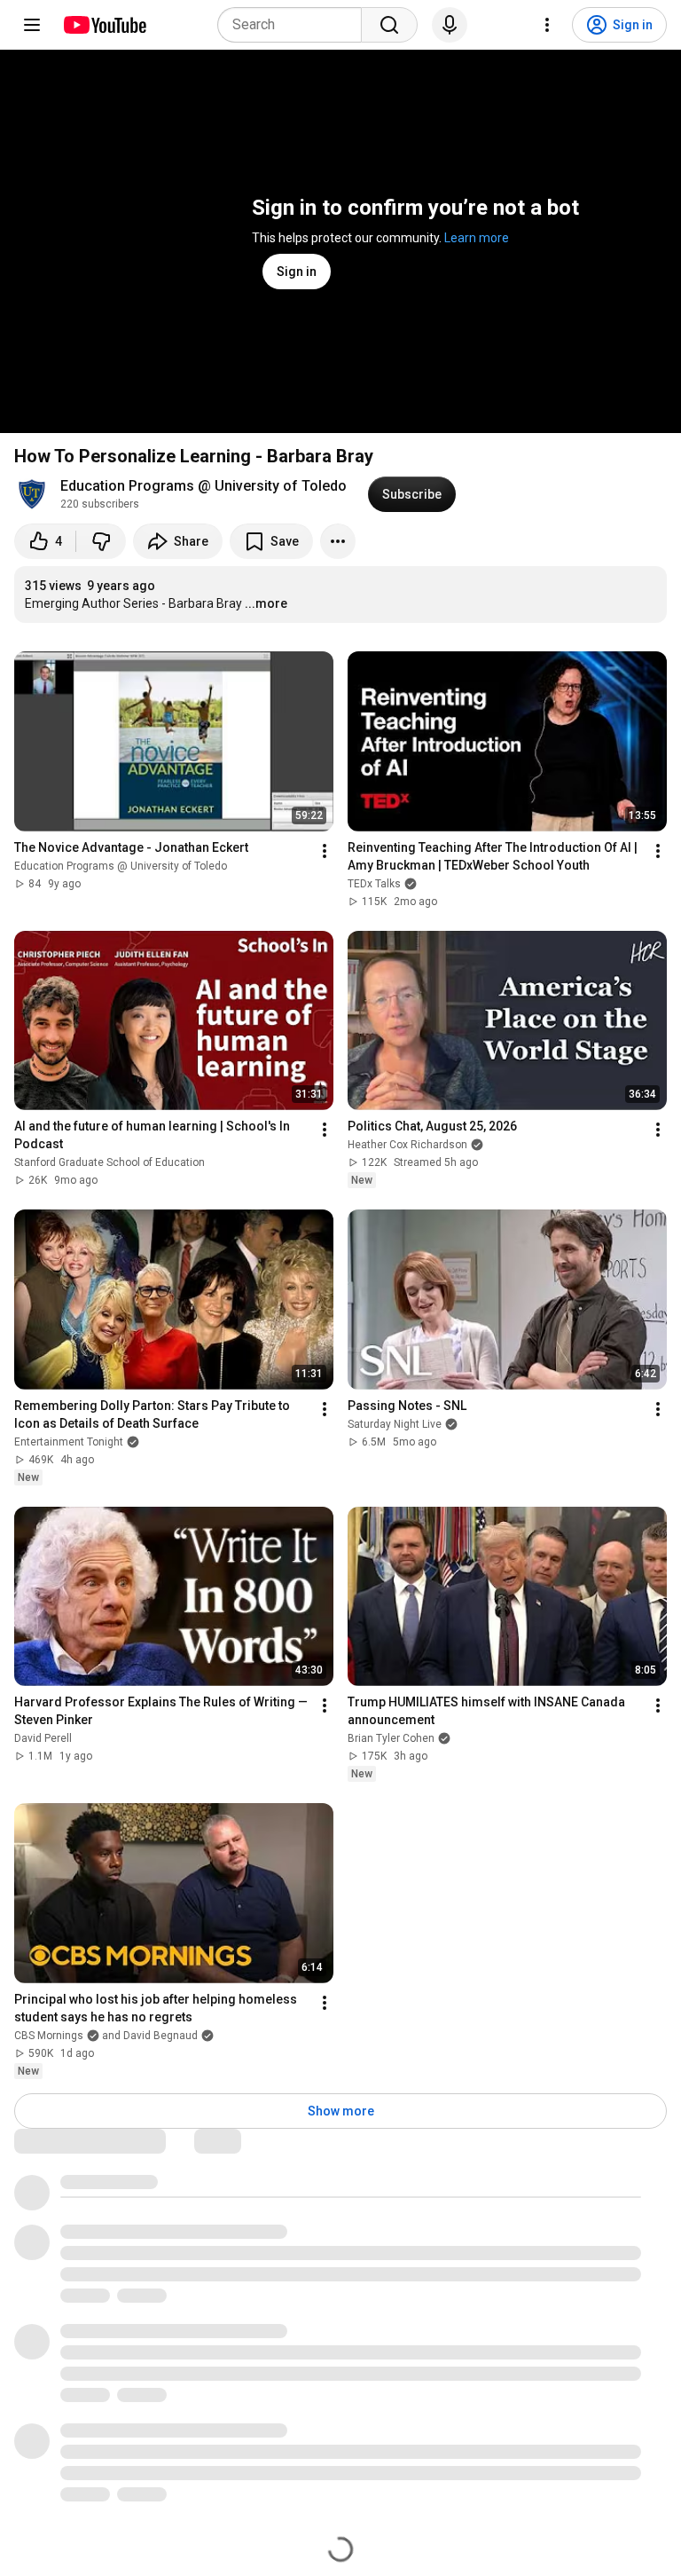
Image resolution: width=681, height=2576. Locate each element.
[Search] (389, 25)
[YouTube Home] (104, 25)
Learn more (477, 238)
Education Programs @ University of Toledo (204, 486)
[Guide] (32, 25)
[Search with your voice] (450, 25)
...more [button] (266, 603)
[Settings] (547, 25)
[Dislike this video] (101, 541)
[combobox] (295, 25)
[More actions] (338, 541)
